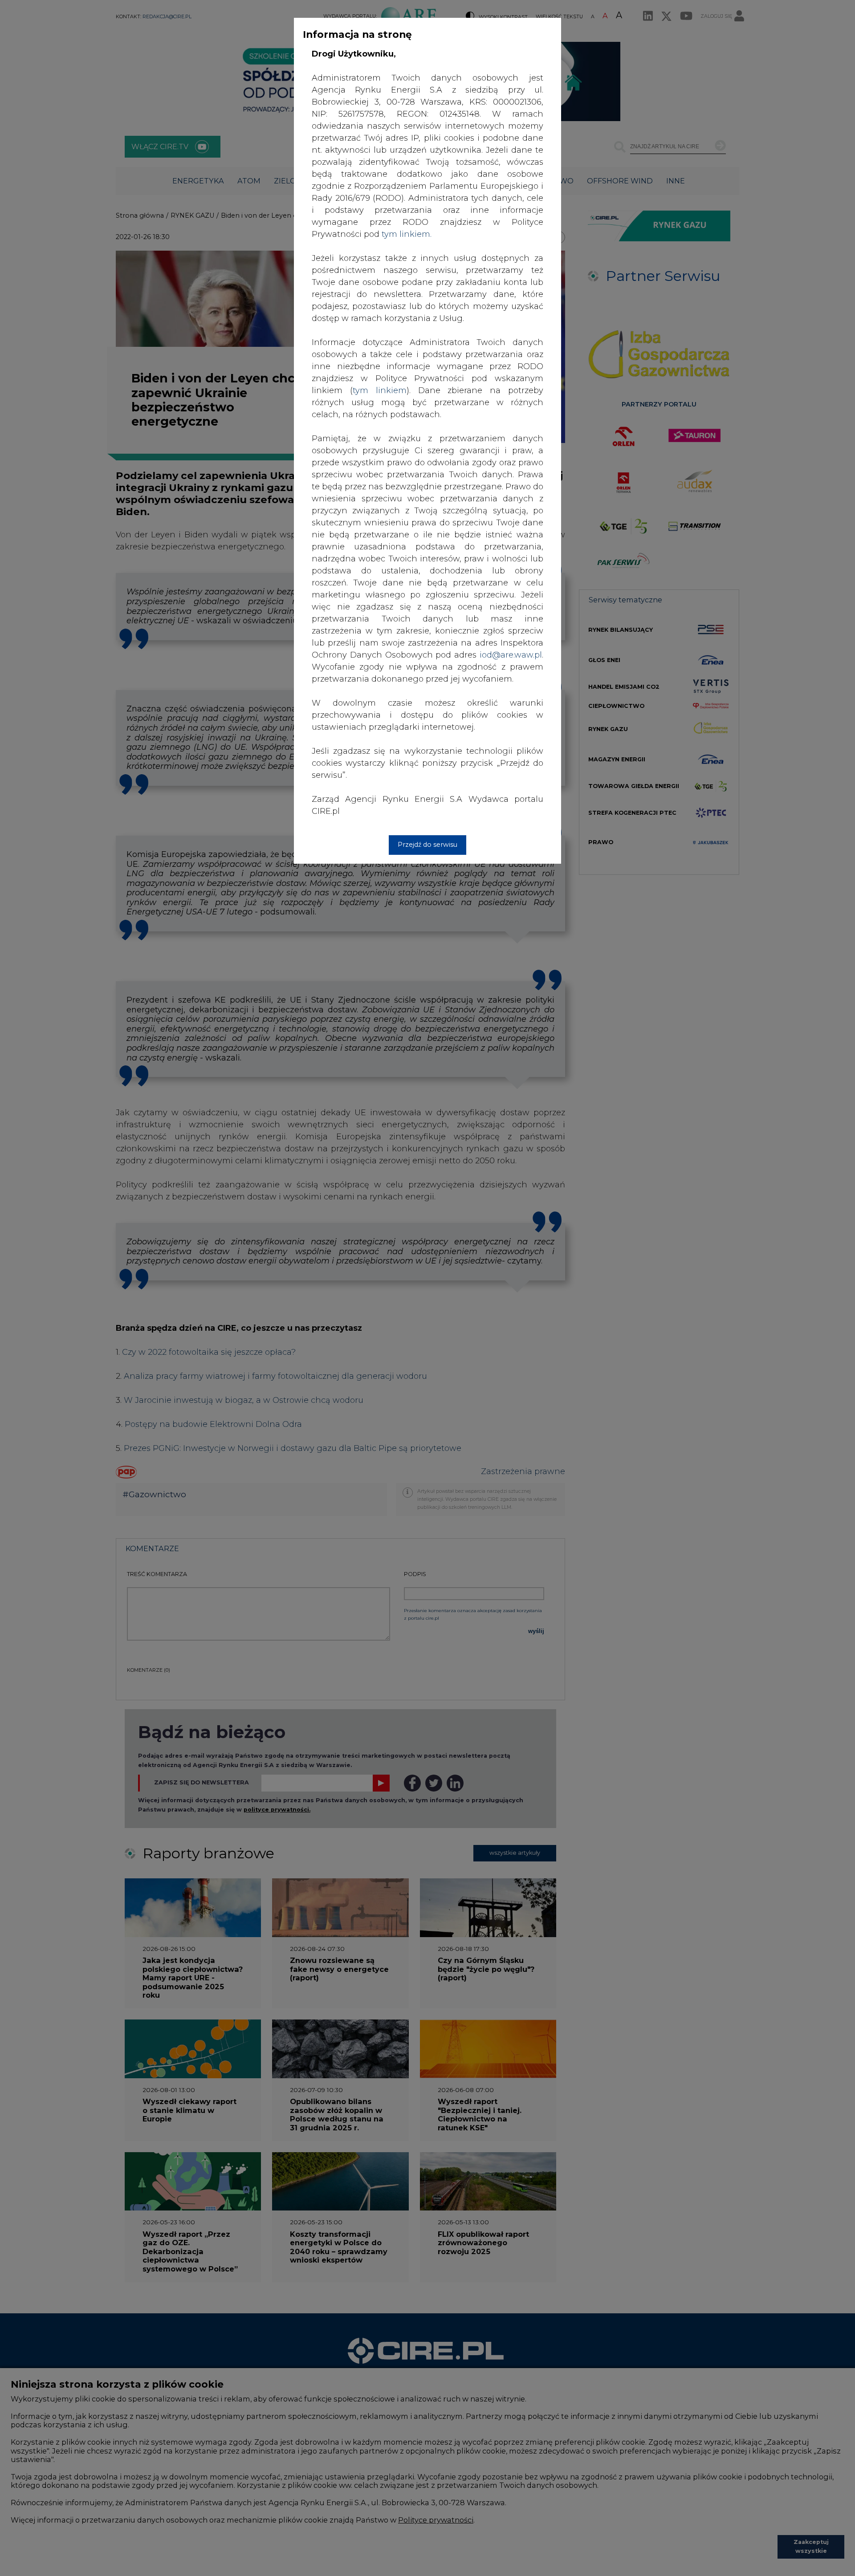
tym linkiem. (407, 234)
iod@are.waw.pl (511, 655)
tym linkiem (380, 390)
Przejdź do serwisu (427, 845)
